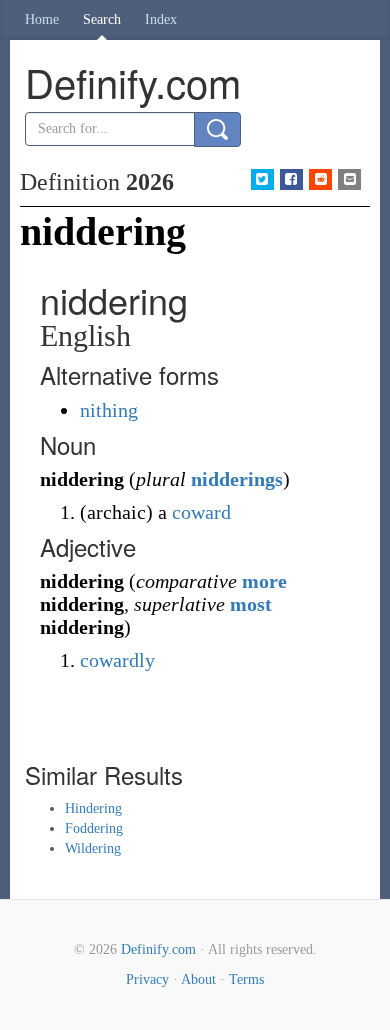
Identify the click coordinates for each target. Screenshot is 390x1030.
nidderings (237, 479)
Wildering (93, 848)
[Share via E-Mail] (349, 179)
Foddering (94, 828)
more (264, 581)
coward (201, 512)
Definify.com (158, 949)
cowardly (117, 660)
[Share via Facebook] (291, 179)
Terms (246, 979)
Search (102, 19)
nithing (109, 410)
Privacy (147, 979)
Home (42, 19)
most (251, 604)
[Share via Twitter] (262, 179)
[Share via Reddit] (320, 179)
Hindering (93, 808)
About (198, 979)
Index (161, 19)
